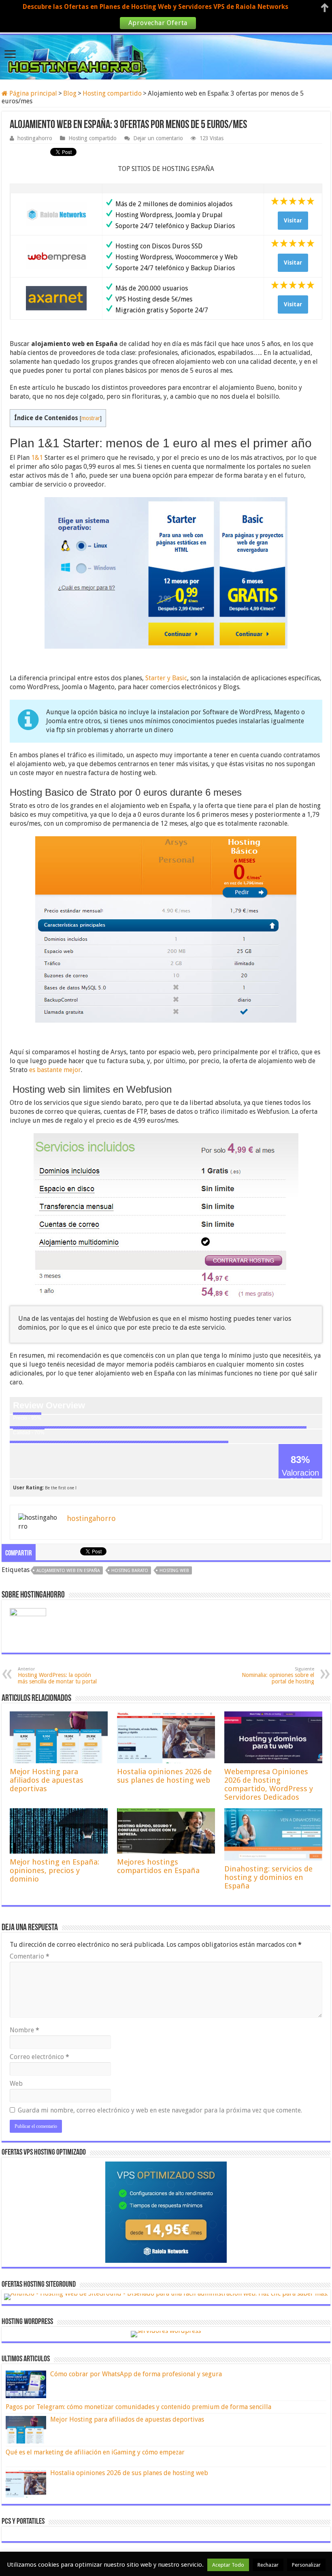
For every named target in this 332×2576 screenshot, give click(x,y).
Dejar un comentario (158, 138)
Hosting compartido (112, 93)
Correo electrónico (39, 2057)
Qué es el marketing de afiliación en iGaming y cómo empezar (95, 2452)
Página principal (32, 93)
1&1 (37, 458)
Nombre (24, 2030)
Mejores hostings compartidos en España (158, 1866)
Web (16, 2084)
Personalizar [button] (306, 2565)
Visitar (293, 220)
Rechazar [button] (268, 2565)
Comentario (30, 1956)
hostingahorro (35, 138)
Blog (70, 93)
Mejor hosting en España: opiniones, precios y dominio (54, 1870)
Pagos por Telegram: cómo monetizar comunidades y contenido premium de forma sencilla (138, 2407)
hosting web (174, 1571)
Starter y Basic (166, 678)
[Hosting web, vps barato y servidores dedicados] (166, 56)
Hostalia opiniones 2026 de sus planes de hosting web (164, 1776)
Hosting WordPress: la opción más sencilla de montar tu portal (57, 1676)
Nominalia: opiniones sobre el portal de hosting (278, 1676)
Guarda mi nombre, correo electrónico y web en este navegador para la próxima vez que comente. (160, 2110)
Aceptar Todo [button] (228, 2565)
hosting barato (130, 1571)
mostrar (91, 418)
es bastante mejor (55, 1070)
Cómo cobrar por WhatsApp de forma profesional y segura (136, 2374)
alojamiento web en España (68, 1571)
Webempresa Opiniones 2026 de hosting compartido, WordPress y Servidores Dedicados (269, 1784)
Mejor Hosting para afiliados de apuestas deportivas (47, 1780)
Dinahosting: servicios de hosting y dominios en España (268, 1877)
